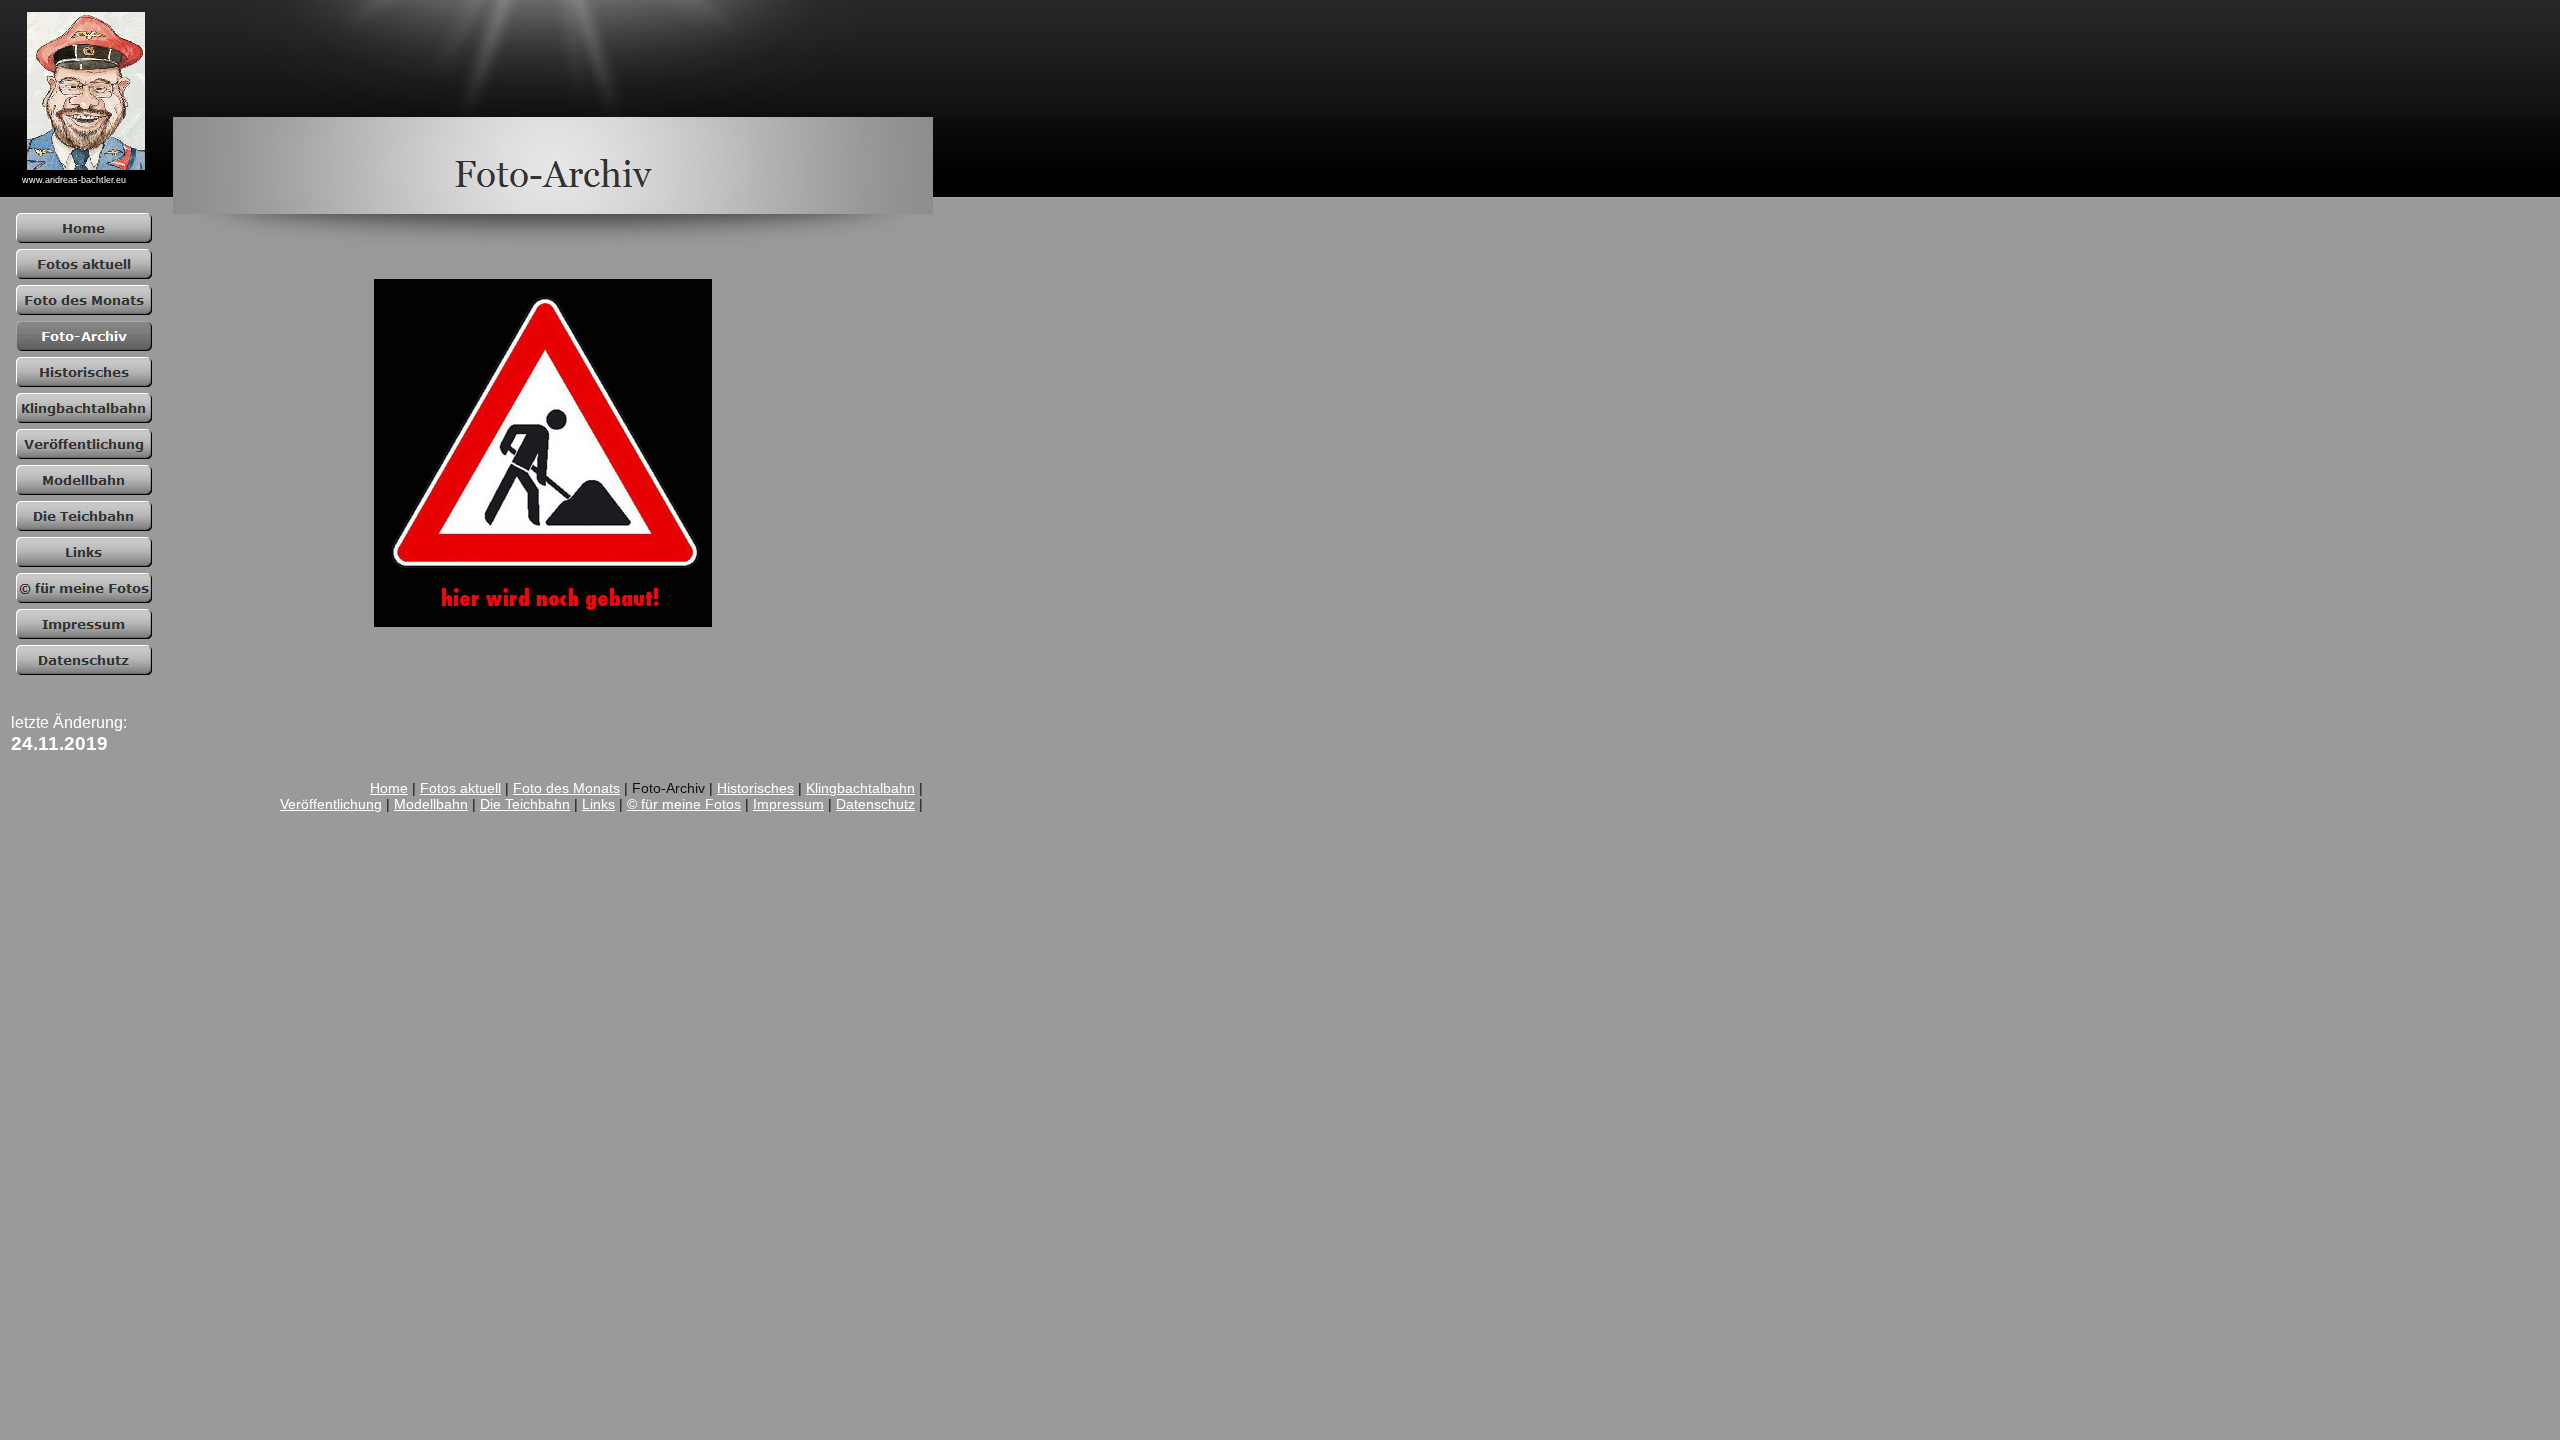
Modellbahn (431, 804)
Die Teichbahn (525, 804)
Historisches (755, 788)
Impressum (788, 804)
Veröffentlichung (331, 804)
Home (389, 788)
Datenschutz (875, 804)
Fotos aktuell (460, 788)
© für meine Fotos (684, 804)
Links (598, 804)
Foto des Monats (566, 788)
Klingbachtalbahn (860, 788)
